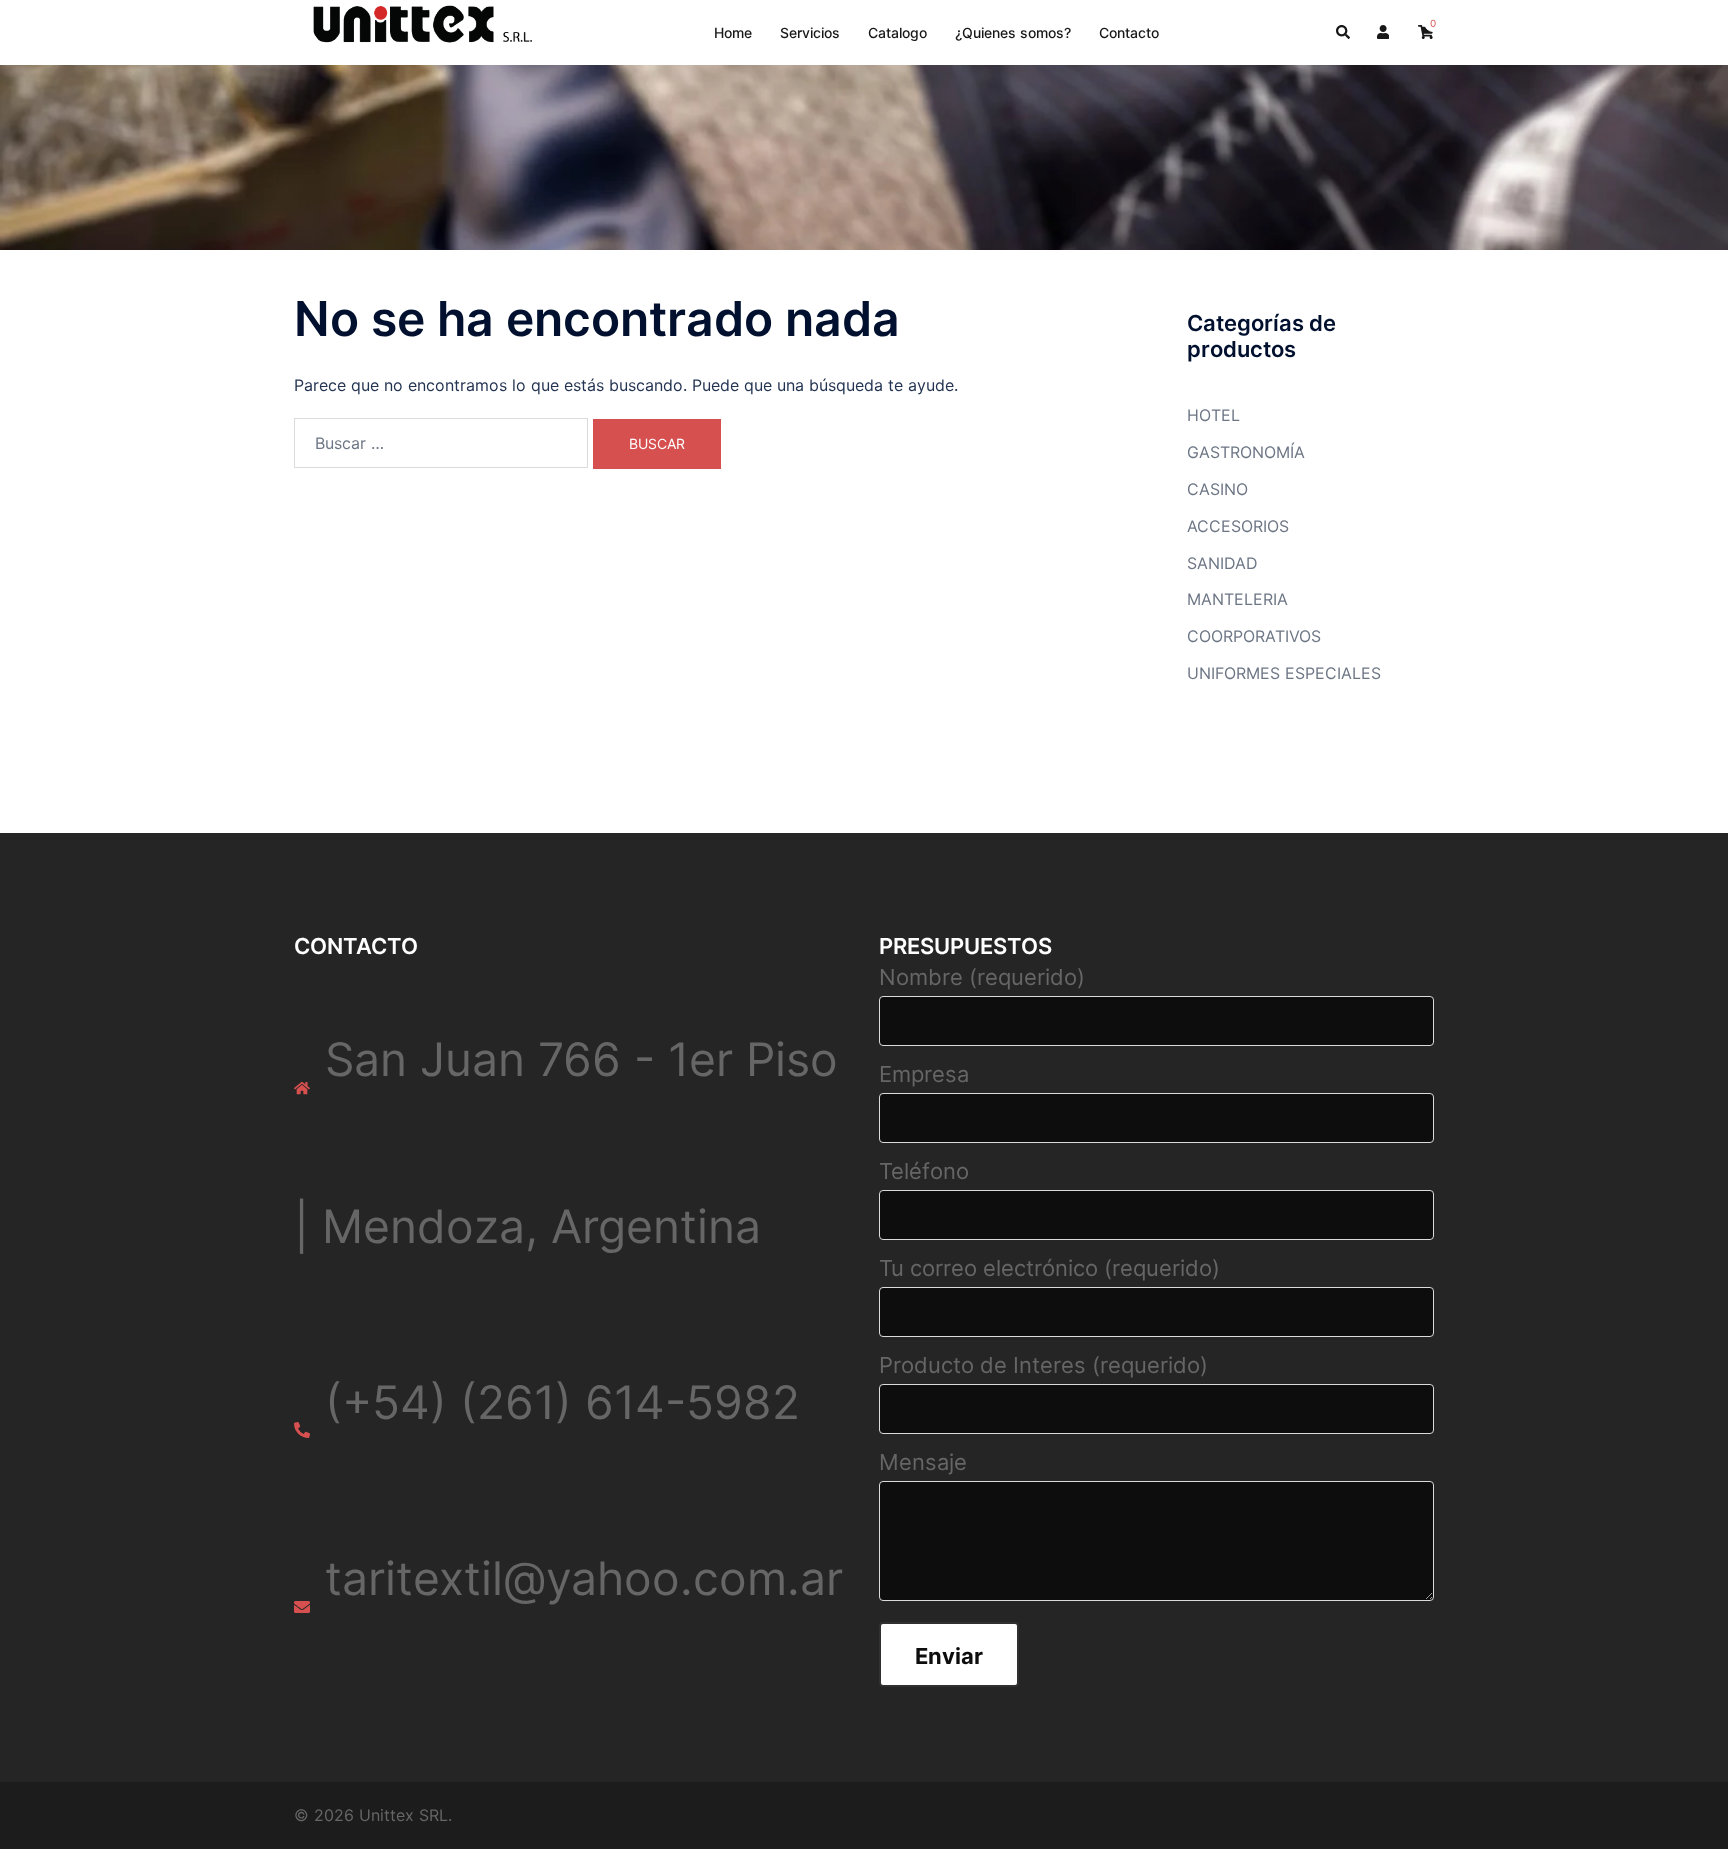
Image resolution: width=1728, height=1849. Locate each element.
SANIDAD (1222, 563)
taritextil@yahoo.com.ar (584, 1578)
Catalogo (897, 32)
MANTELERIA (1237, 599)
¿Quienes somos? (1013, 32)
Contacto (1129, 32)
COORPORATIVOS (1254, 636)
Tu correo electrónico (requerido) (1049, 1268)
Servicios (810, 32)
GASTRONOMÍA (1246, 452)
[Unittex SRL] (415, 31)
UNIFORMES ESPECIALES (1284, 673)
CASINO (1217, 489)
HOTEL (1213, 415)
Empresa (924, 1074)
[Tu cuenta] (1385, 32)
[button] (1344, 32)
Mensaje (923, 1462)
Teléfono (924, 1171)
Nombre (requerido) (982, 977)
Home (733, 32)
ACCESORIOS (1238, 526)
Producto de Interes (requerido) (1043, 1365)
